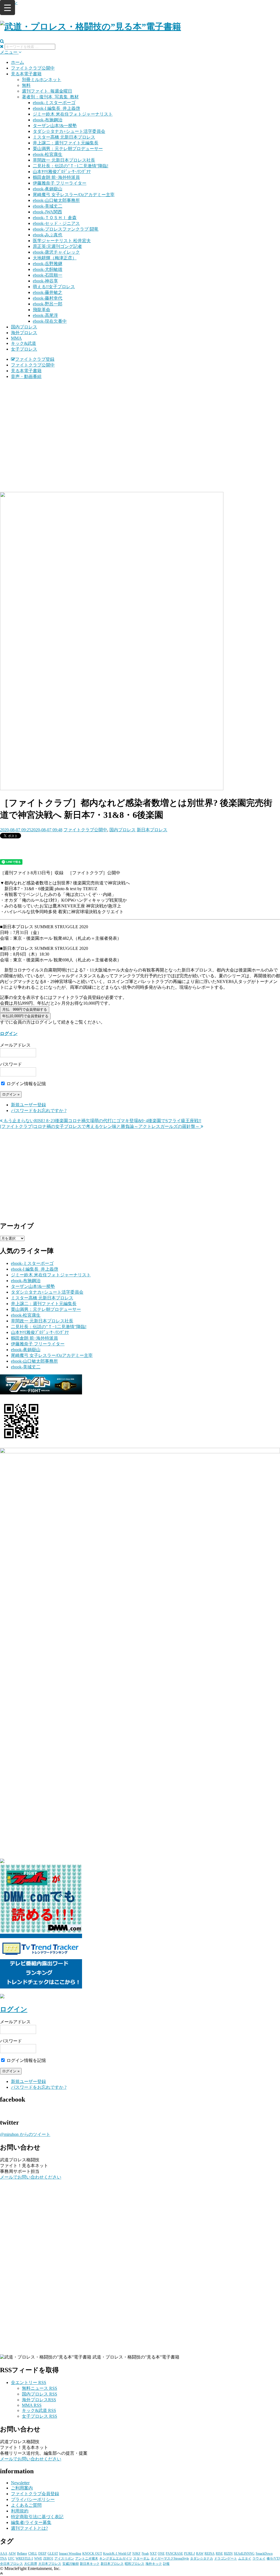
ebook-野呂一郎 (48, 304)
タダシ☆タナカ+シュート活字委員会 (69, 131)
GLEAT (53, 2554)
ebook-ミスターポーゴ (54, 103)
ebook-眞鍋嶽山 (48, 189)
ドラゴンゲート (226, 2558)
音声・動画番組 (26, 376)
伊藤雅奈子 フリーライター (60, 183)
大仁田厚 (31, 2564)
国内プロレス (24, 327)
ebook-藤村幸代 (48, 298)
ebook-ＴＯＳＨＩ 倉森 (55, 218)
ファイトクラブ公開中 (33, 68)
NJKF (136, 2554)
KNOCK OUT (92, 2554)
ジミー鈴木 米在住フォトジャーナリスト (73, 114)
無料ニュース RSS (40, 2388)
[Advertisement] (140, 422)
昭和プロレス (135, 2564)
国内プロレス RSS (40, 2394)
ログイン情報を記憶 (26, 1084)
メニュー (9, 52)
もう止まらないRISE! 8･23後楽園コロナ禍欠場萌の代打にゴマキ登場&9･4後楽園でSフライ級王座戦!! (102, 1121)
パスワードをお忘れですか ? (39, 1111)
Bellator (22, 2554)
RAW (200, 2554)
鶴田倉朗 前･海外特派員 (56, 177)
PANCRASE (174, 2554)
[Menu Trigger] (8, 8)
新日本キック (90, 2564)
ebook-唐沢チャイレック (56, 252)
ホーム (17, 62)
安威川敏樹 (71, 2564)
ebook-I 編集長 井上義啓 (56, 108)
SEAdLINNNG (244, 2554)
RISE (219, 2554)
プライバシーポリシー (33, 2499)
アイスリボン (64, 2558)
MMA (16, 338)
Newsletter (20, 2483)
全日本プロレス (11, 2564)
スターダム (141, 2558)
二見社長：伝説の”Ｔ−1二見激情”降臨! (71, 166)
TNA (3, 2558)
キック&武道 (24, 343)
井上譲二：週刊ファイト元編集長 (66, 143)
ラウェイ (259, 2558)
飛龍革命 (42, 310)
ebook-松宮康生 (48, 154)
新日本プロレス (152, 830)
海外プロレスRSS (39, 2400)
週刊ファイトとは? (29, 2528)
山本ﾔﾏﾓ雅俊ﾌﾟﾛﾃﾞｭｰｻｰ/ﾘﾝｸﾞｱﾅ (62, 172)
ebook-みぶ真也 (48, 235)
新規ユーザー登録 (28, 1105)
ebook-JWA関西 (47, 212)
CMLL (33, 2554)
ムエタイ (245, 2558)
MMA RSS (32, 2405)
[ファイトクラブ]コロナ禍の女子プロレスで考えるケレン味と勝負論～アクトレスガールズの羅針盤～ (100, 1126)
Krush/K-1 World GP (117, 2554)
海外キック (154, 2564)
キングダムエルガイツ (116, 2558)
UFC (11, 2558)
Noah (145, 2554)
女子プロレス (24, 349)
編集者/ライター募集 (31, 2522)
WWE (38, 2558)
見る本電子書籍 (26, 74)
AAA (4, 2554)
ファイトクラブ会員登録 (35, 2494)
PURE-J (189, 2554)
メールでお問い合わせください (31, 2177)
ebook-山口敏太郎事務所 (56, 200)
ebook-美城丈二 (48, 206)
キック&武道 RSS (39, 2410)
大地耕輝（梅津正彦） (55, 258)
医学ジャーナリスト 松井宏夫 (62, 241)
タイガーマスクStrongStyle (170, 2558)
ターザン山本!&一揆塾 (55, 126)
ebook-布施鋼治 (48, 120)
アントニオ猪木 (87, 2558)
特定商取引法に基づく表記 (37, 2517)
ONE (161, 2554)
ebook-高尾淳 (45, 315)
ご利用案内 (22, 2488)
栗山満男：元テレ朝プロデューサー (68, 149)
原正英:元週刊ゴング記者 (57, 246)
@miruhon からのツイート (25, 2134)
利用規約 (20, 2511)
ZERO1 (48, 2558)
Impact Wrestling (70, 2554)
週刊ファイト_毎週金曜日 (47, 91)
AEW (12, 2554)
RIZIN (228, 2554)
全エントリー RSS (29, 2382)
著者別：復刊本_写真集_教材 (50, 97)
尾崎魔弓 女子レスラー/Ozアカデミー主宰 (74, 195)
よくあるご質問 (26, 2505)
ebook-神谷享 (45, 281)
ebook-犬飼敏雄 (48, 269)
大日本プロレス (50, 2564)
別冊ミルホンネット (42, 80)
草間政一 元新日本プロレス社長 (64, 160)
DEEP (42, 2554)
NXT (153, 2554)
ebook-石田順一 (48, 275)
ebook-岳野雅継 (48, 264)
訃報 (166, 2564)
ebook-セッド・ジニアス (56, 223)
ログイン (9, 1034)
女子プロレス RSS (40, 2416)
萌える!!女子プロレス (54, 287)
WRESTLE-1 (24, 2558)
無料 (26, 85)
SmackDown (264, 2554)
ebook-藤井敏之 (48, 292)
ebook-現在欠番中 (50, 321)
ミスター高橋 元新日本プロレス (64, 137)
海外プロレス (24, 333)
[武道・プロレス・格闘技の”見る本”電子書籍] (91, 27)
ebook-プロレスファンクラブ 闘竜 (66, 229)
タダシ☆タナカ (202, 2558)
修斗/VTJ (273, 2558)
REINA (210, 2554)
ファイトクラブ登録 (35, 359)
